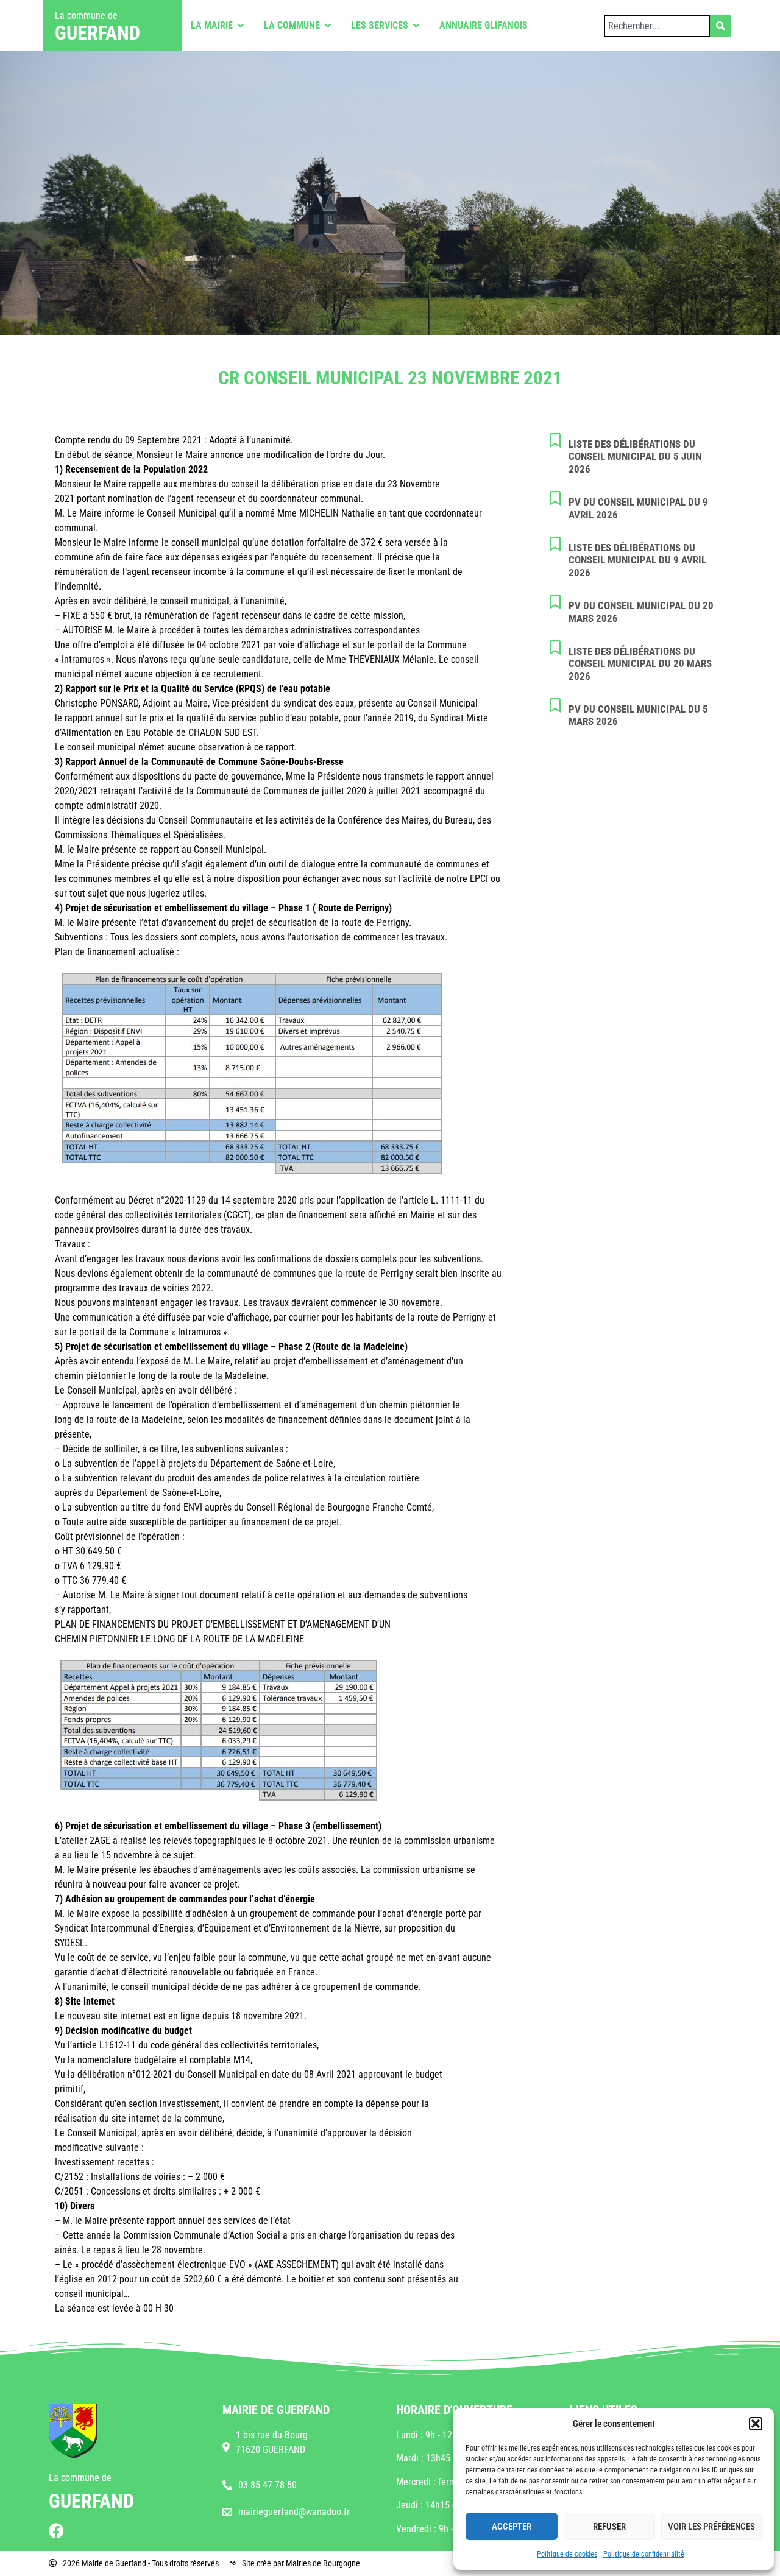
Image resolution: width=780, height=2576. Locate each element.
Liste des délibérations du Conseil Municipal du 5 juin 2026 (635, 457)
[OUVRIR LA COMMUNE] (328, 26)
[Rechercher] (721, 26)
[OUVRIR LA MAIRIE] (241, 26)
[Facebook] (56, 2531)
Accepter (512, 2527)
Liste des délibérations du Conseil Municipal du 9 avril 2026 (637, 560)
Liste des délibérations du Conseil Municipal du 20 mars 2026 (640, 664)
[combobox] (657, 26)
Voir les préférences (711, 2527)
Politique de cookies (567, 2554)
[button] (756, 2424)
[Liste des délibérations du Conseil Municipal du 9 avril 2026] (555, 544)
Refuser (609, 2527)
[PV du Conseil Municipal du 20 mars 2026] (555, 602)
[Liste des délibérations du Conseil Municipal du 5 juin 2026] (555, 440)
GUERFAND (97, 33)
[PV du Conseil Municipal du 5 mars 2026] (555, 705)
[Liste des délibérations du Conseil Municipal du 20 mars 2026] (555, 648)
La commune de (86, 16)
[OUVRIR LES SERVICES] (416, 26)
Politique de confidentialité (644, 2554)
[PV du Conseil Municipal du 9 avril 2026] (555, 498)
